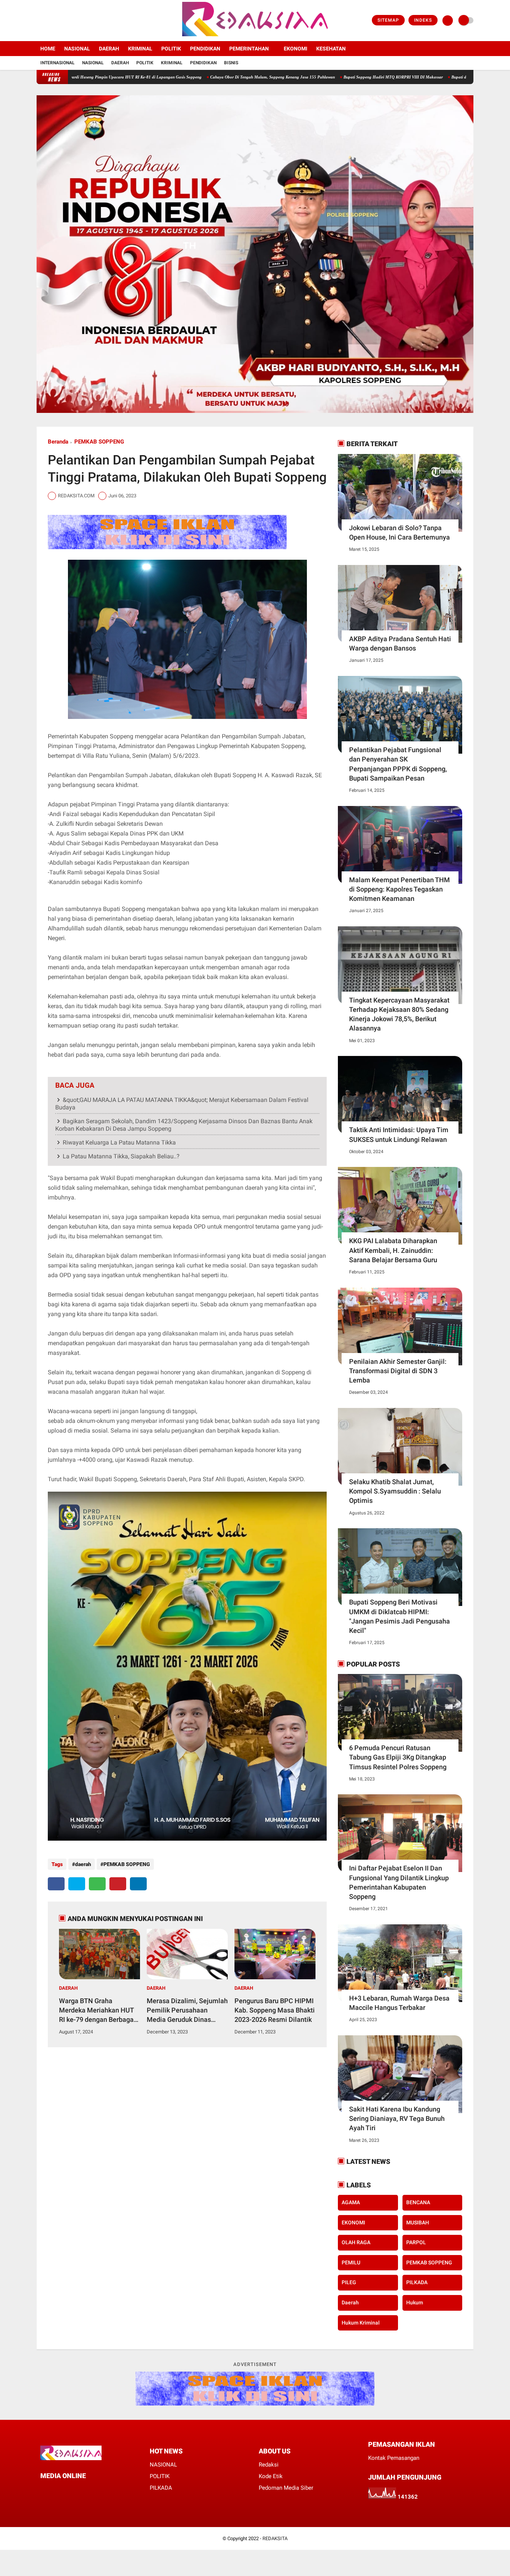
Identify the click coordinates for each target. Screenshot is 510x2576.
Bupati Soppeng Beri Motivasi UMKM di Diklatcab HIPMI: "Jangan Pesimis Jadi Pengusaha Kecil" (399, 1616)
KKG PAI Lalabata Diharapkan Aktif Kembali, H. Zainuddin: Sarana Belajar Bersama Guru (393, 1250)
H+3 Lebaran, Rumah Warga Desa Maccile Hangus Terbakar (399, 2003)
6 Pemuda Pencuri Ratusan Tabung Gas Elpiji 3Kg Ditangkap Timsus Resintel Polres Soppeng (398, 1757)
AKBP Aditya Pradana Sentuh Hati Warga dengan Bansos (400, 643)
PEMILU (351, 2263)
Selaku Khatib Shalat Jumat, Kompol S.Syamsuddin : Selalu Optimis (395, 1491)
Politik (145, 63)
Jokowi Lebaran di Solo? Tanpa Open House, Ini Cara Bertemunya (399, 532)
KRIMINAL (140, 49)
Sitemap (388, 20)
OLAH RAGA (356, 2242)
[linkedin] (138, 1884)
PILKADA (417, 2282)
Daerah (120, 63)
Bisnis (231, 63)
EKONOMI (296, 49)
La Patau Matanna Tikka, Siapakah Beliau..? (121, 1156)
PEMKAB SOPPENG (99, 442)
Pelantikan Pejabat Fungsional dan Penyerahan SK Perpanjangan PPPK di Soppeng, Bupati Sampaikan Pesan (398, 764)
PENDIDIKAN (205, 49)
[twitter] (49, 21)
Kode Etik (271, 2476)
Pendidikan (203, 63)
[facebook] (39, 21)
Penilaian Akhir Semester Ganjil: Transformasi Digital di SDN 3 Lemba (398, 1371)
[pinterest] (118, 1884)
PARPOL (416, 2242)
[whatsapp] (97, 1884)
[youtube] (69, 21)
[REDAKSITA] (255, 37)
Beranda (58, 442)
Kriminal (172, 63)
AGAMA (351, 2202)
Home (48, 49)
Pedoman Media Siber (286, 2488)
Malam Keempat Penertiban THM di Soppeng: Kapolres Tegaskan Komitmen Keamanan (399, 889)
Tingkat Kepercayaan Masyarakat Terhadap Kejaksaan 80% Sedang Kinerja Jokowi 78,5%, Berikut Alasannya (399, 1014)
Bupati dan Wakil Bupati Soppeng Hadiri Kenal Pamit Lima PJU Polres (429, 77)
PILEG (349, 2282)
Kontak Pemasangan (394, 2458)
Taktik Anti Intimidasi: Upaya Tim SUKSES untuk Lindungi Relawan (399, 1134)
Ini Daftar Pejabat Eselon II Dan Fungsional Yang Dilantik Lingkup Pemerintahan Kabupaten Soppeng (399, 1882)
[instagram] (59, 21)
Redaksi (269, 2465)
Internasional (57, 63)
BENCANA (418, 2202)
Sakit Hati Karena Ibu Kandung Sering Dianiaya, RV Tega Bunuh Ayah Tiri (397, 2118)
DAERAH (109, 49)
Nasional (93, 63)
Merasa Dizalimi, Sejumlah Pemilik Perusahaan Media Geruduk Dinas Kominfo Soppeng (187, 2011)
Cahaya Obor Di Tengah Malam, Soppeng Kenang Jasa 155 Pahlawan (187, 77)
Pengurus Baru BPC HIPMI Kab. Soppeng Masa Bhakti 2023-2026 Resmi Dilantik (275, 2010)
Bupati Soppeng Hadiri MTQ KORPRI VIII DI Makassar (308, 77)
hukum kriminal (361, 2323)
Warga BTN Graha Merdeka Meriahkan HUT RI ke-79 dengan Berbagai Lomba (97, 2011)
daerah (83, 1864)
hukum (415, 2302)
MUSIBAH (418, 2223)
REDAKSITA (275, 2538)
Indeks (423, 20)
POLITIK (171, 49)
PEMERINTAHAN (249, 49)
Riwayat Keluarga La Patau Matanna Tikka (119, 1142)
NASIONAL (77, 49)
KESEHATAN (331, 49)
